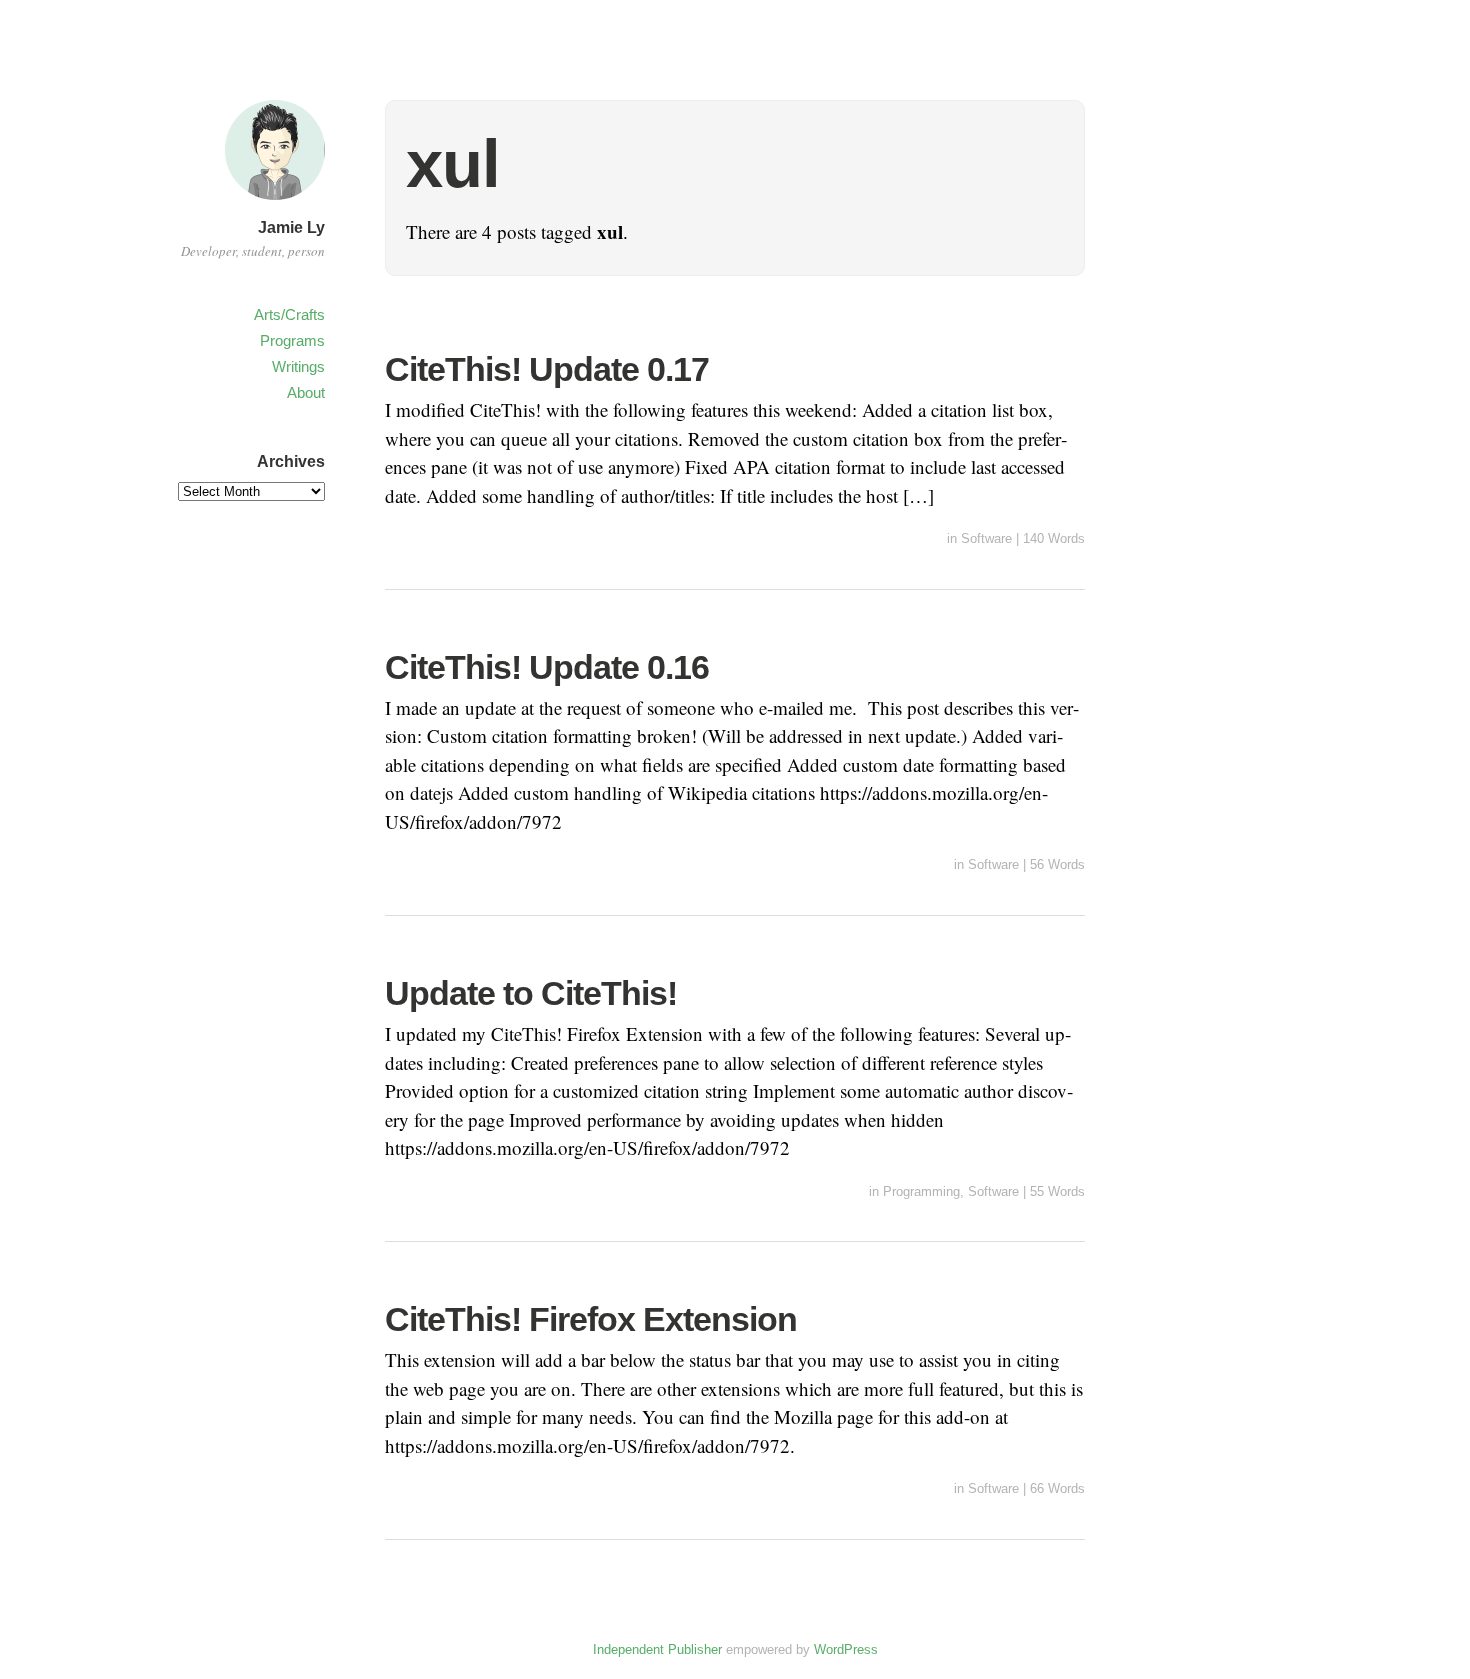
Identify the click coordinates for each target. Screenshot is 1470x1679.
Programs (292, 340)
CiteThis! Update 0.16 (547, 667)
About (306, 392)
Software (986, 538)
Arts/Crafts (289, 314)
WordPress (846, 1649)
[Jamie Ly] (275, 202)
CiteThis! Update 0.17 (547, 369)
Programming (921, 1191)
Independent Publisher (657, 1649)
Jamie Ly (291, 227)
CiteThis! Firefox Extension (591, 1319)
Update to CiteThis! (531, 993)
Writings (298, 366)
